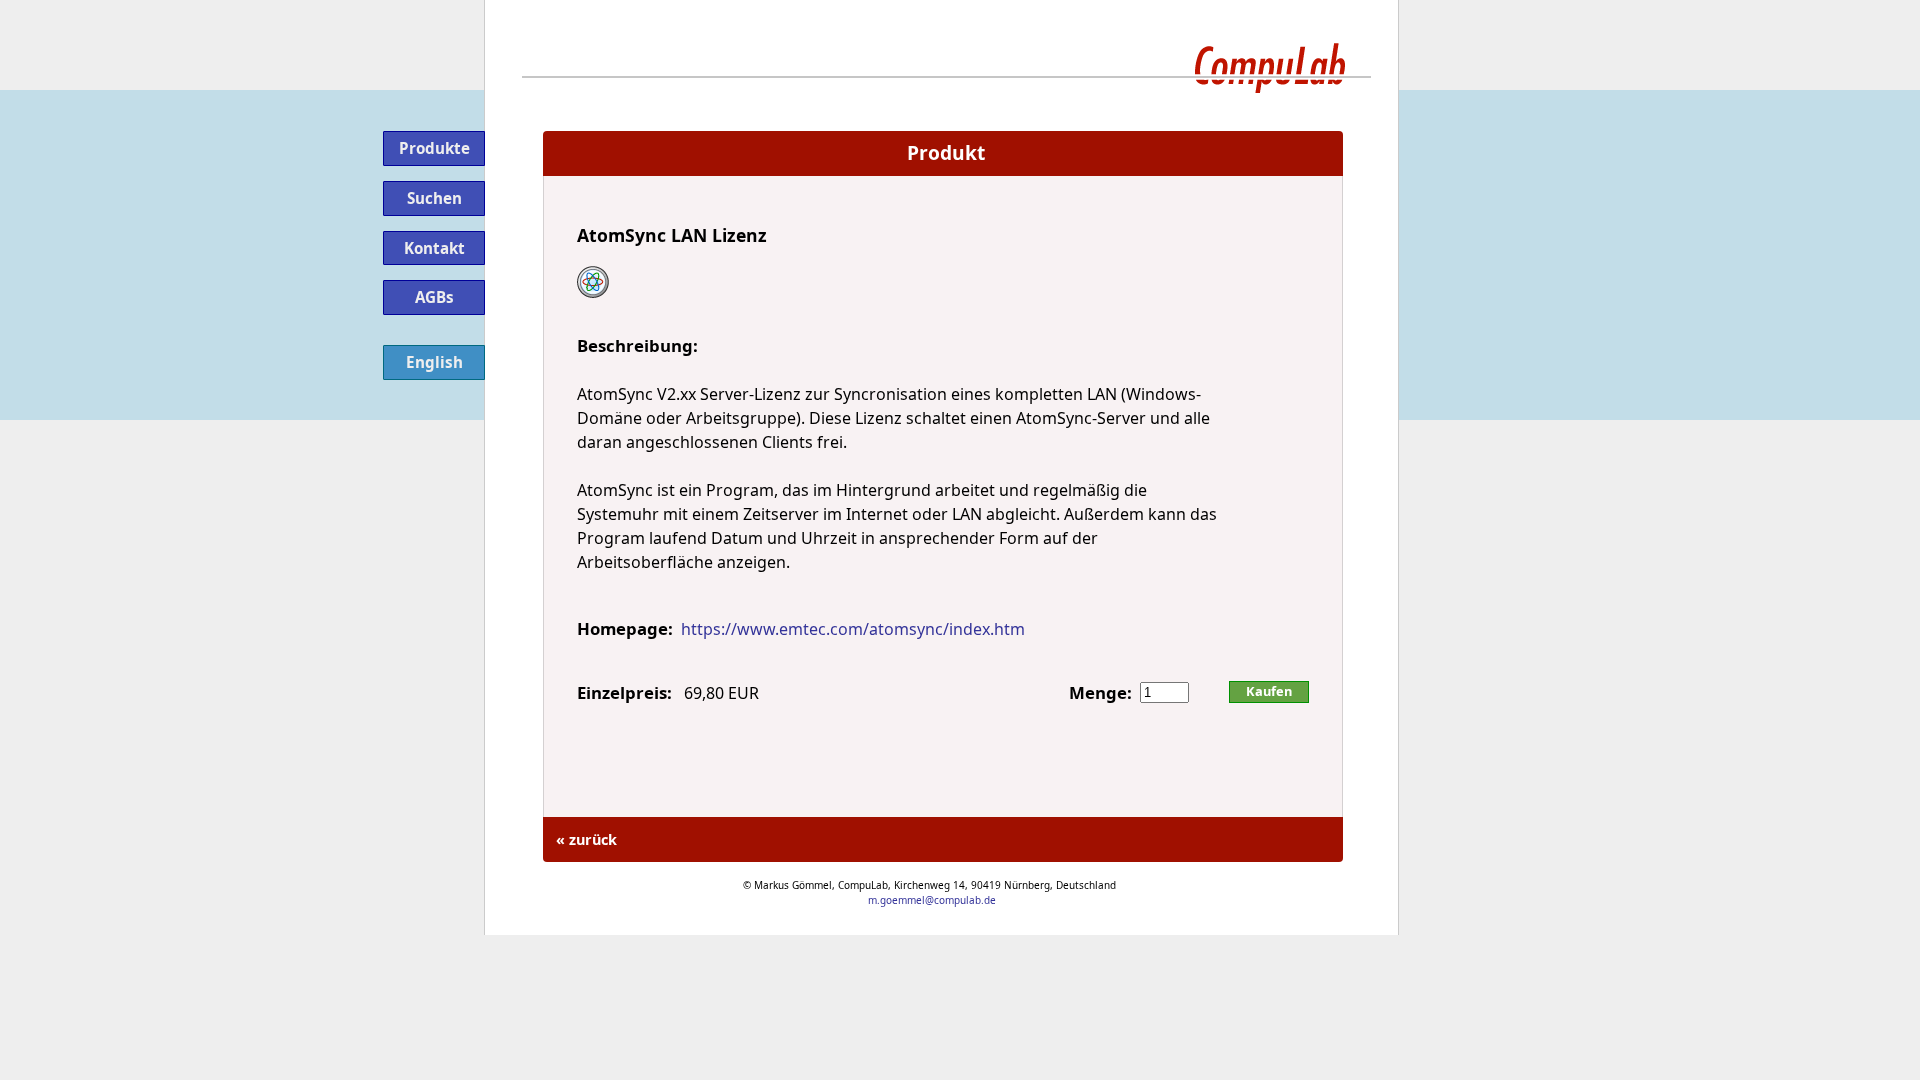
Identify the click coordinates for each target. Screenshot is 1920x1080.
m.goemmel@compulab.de (932, 900)
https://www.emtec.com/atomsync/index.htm (853, 629)
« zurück (584, 839)
